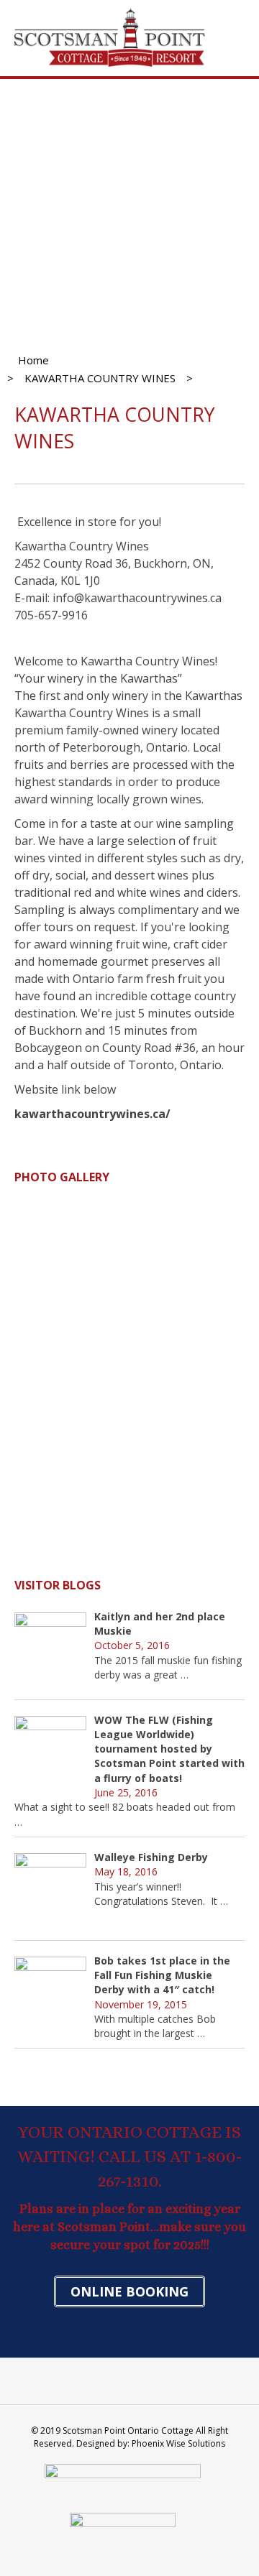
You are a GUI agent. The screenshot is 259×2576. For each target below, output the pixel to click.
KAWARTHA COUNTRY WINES (100, 378)
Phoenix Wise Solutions (178, 2443)
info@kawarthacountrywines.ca (137, 598)
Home (33, 360)
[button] (129, 2291)
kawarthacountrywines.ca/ (92, 1114)
